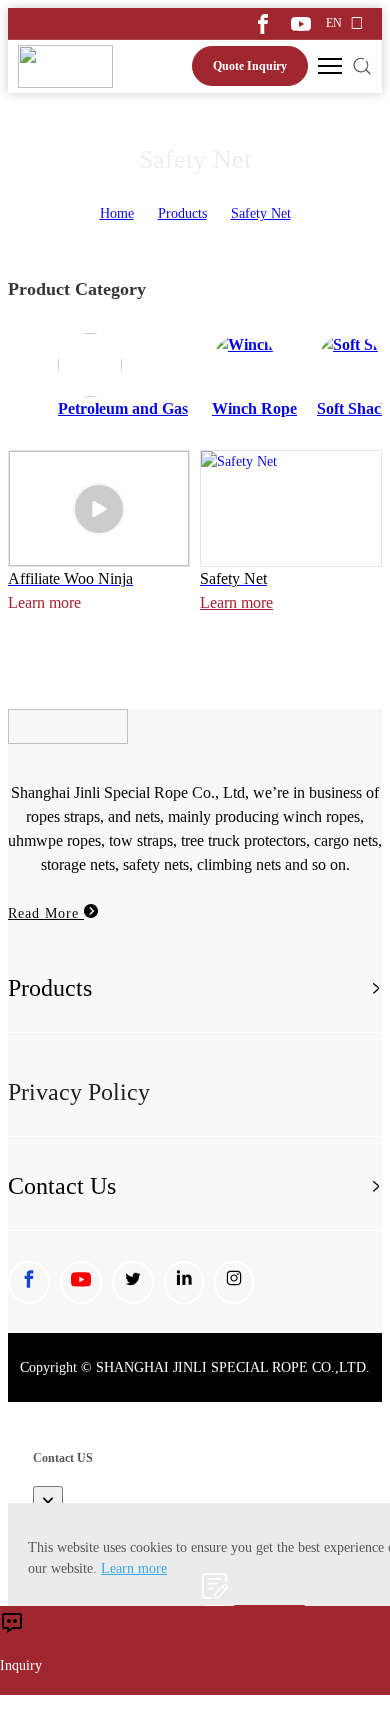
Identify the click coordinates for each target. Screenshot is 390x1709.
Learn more (236, 602)
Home (117, 213)
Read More (46, 913)
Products (182, 213)
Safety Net (261, 213)
